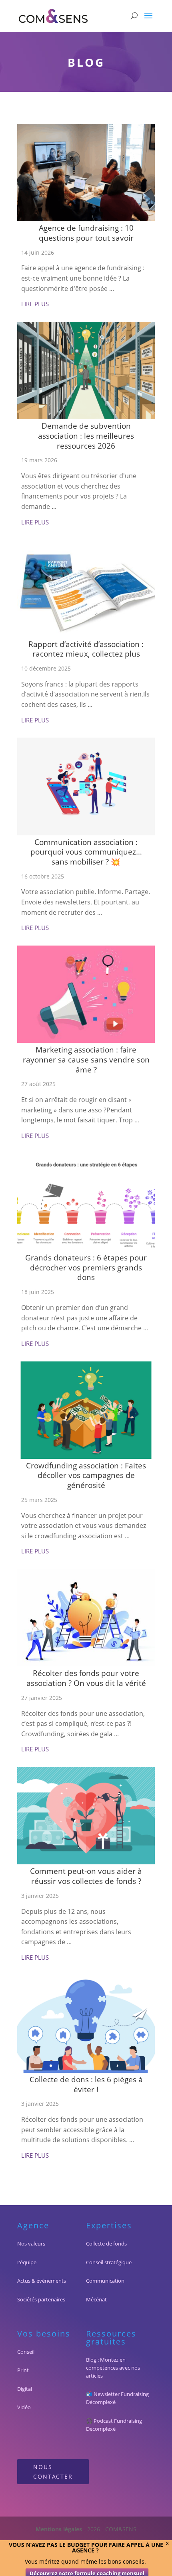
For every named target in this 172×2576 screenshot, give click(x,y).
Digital (25, 2389)
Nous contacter (53, 2472)
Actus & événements (42, 2281)
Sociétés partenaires (41, 2299)
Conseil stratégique (109, 2262)
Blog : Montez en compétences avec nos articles (113, 2368)
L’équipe (27, 2262)
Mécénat (96, 2299)
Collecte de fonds (106, 2244)
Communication (105, 2281)
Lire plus (35, 304)
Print (23, 2370)
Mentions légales (59, 2529)
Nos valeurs (31, 2244)
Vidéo (24, 2407)
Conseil (26, 2352)
